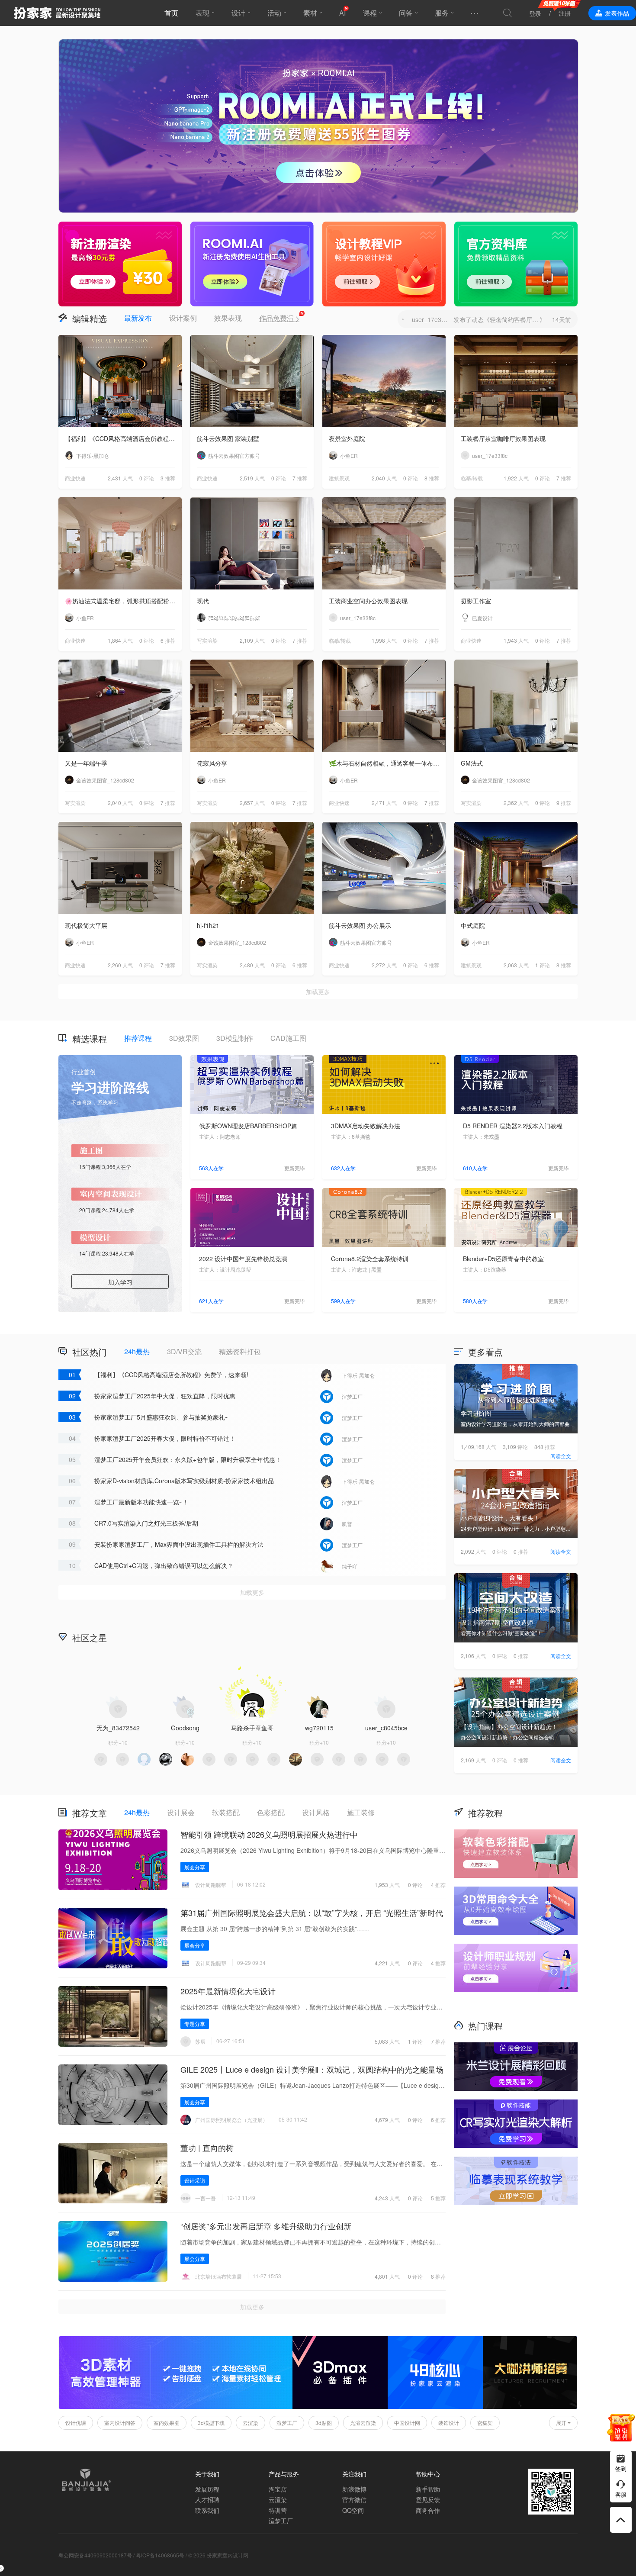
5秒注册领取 (318, 1338)
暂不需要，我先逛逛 (318, 1360)
